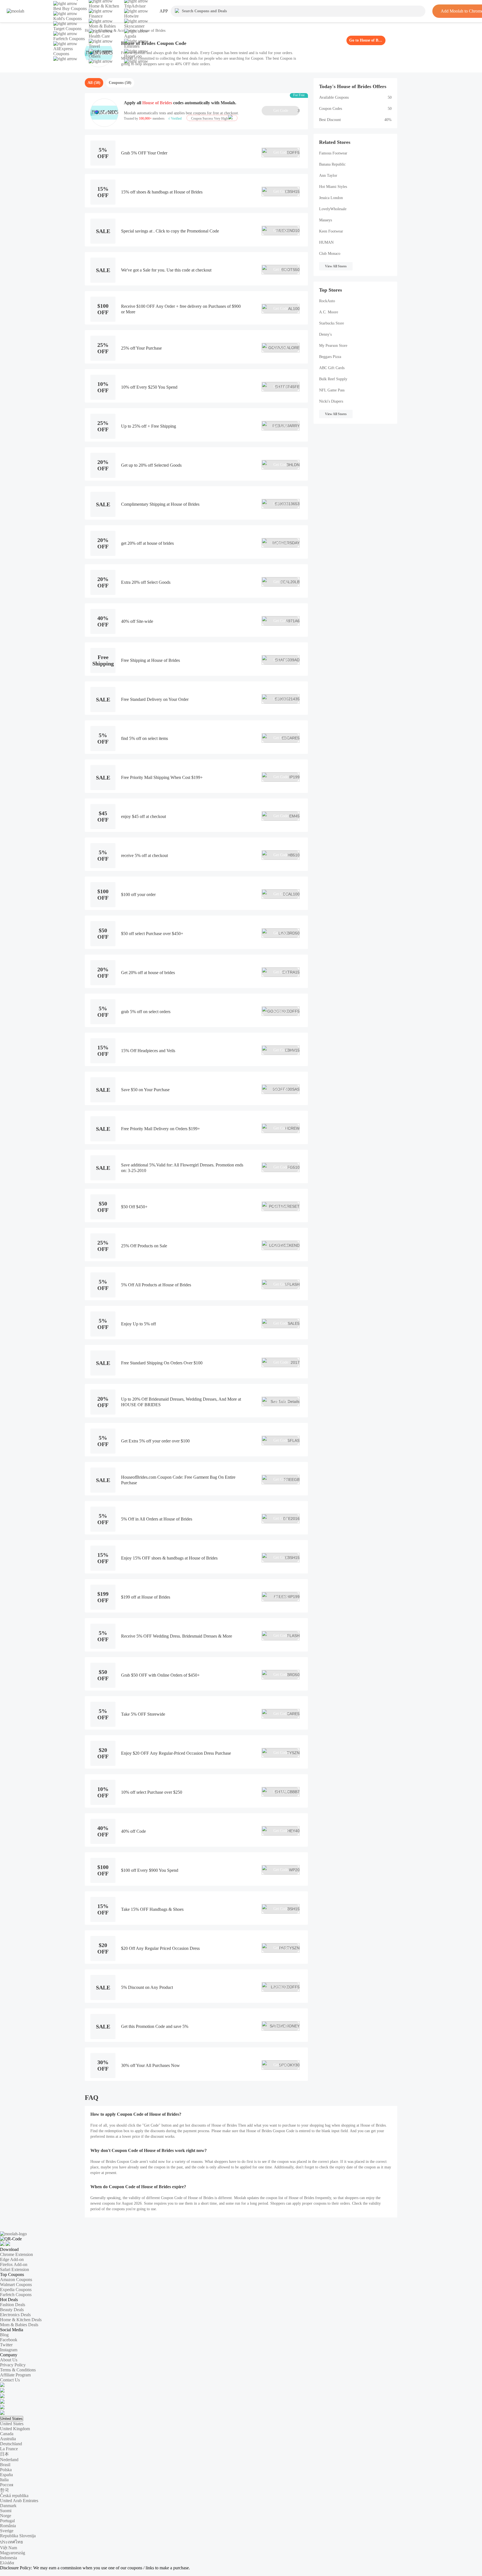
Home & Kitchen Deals (21, 2320)
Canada (7, 2434)
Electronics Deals (15, 2315)
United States (12, 2419)
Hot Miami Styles (333, 187)
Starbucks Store (332, 323)
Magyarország (13, 2553)
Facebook (9, 2340)
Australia (8, 2439)
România (8, 2526)
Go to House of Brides (366, 40)
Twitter (6, 2345)
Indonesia (9, 2558)
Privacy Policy (13, 2365)
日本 (4, 2454)
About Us (9, 2360)
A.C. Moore (329, 312)
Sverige (7, 2531)
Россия (7, 2485)
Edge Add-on (12, 2259)
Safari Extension (15, 2269)
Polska (6, 2470)
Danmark (8, 2506)
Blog (4, 2335)
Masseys (326, 220)
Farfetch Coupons (16, 2295)
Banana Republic (332, 164)
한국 (4, 2490)
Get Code (286, 111)
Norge (6, 2516)
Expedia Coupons (16, 2290)
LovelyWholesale (333, 209)
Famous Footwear (333, 153)
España (6, 2475)
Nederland (9, 2460)
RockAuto (327, 301)
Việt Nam (9, 2548)
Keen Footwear (331, 231)
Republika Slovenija (18, 2536)
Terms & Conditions (18, 2370)
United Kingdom (15, 2429)
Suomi (6, 2511)
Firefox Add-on (14, 2264)
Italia (4, 2480)
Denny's (325, 334)
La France (9, 2449)
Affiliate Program (15, 2375)
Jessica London (331, 198)
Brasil (5, 2465)
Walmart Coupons (16, 2285)
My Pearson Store (333, 346)
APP (164, 11)
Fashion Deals (13, 2305)
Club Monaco (330, 254)
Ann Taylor (328, 175)
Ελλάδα (7, 2563)
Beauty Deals (12, 2310)
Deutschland (11, 2444)
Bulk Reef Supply (333, 379)
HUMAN (326, 242)
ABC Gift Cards (332, 368)
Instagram (9, 2350)
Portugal (7, 2521)
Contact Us (10, 2380)
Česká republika (14, 2496)
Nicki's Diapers (331, 401)
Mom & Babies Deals (19, 2325)
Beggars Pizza (330, 357)
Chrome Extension (16, 2254)
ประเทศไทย (11, 2542)
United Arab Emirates (19, 2501)
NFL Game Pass (332, 390)
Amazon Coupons (16, 2280)
